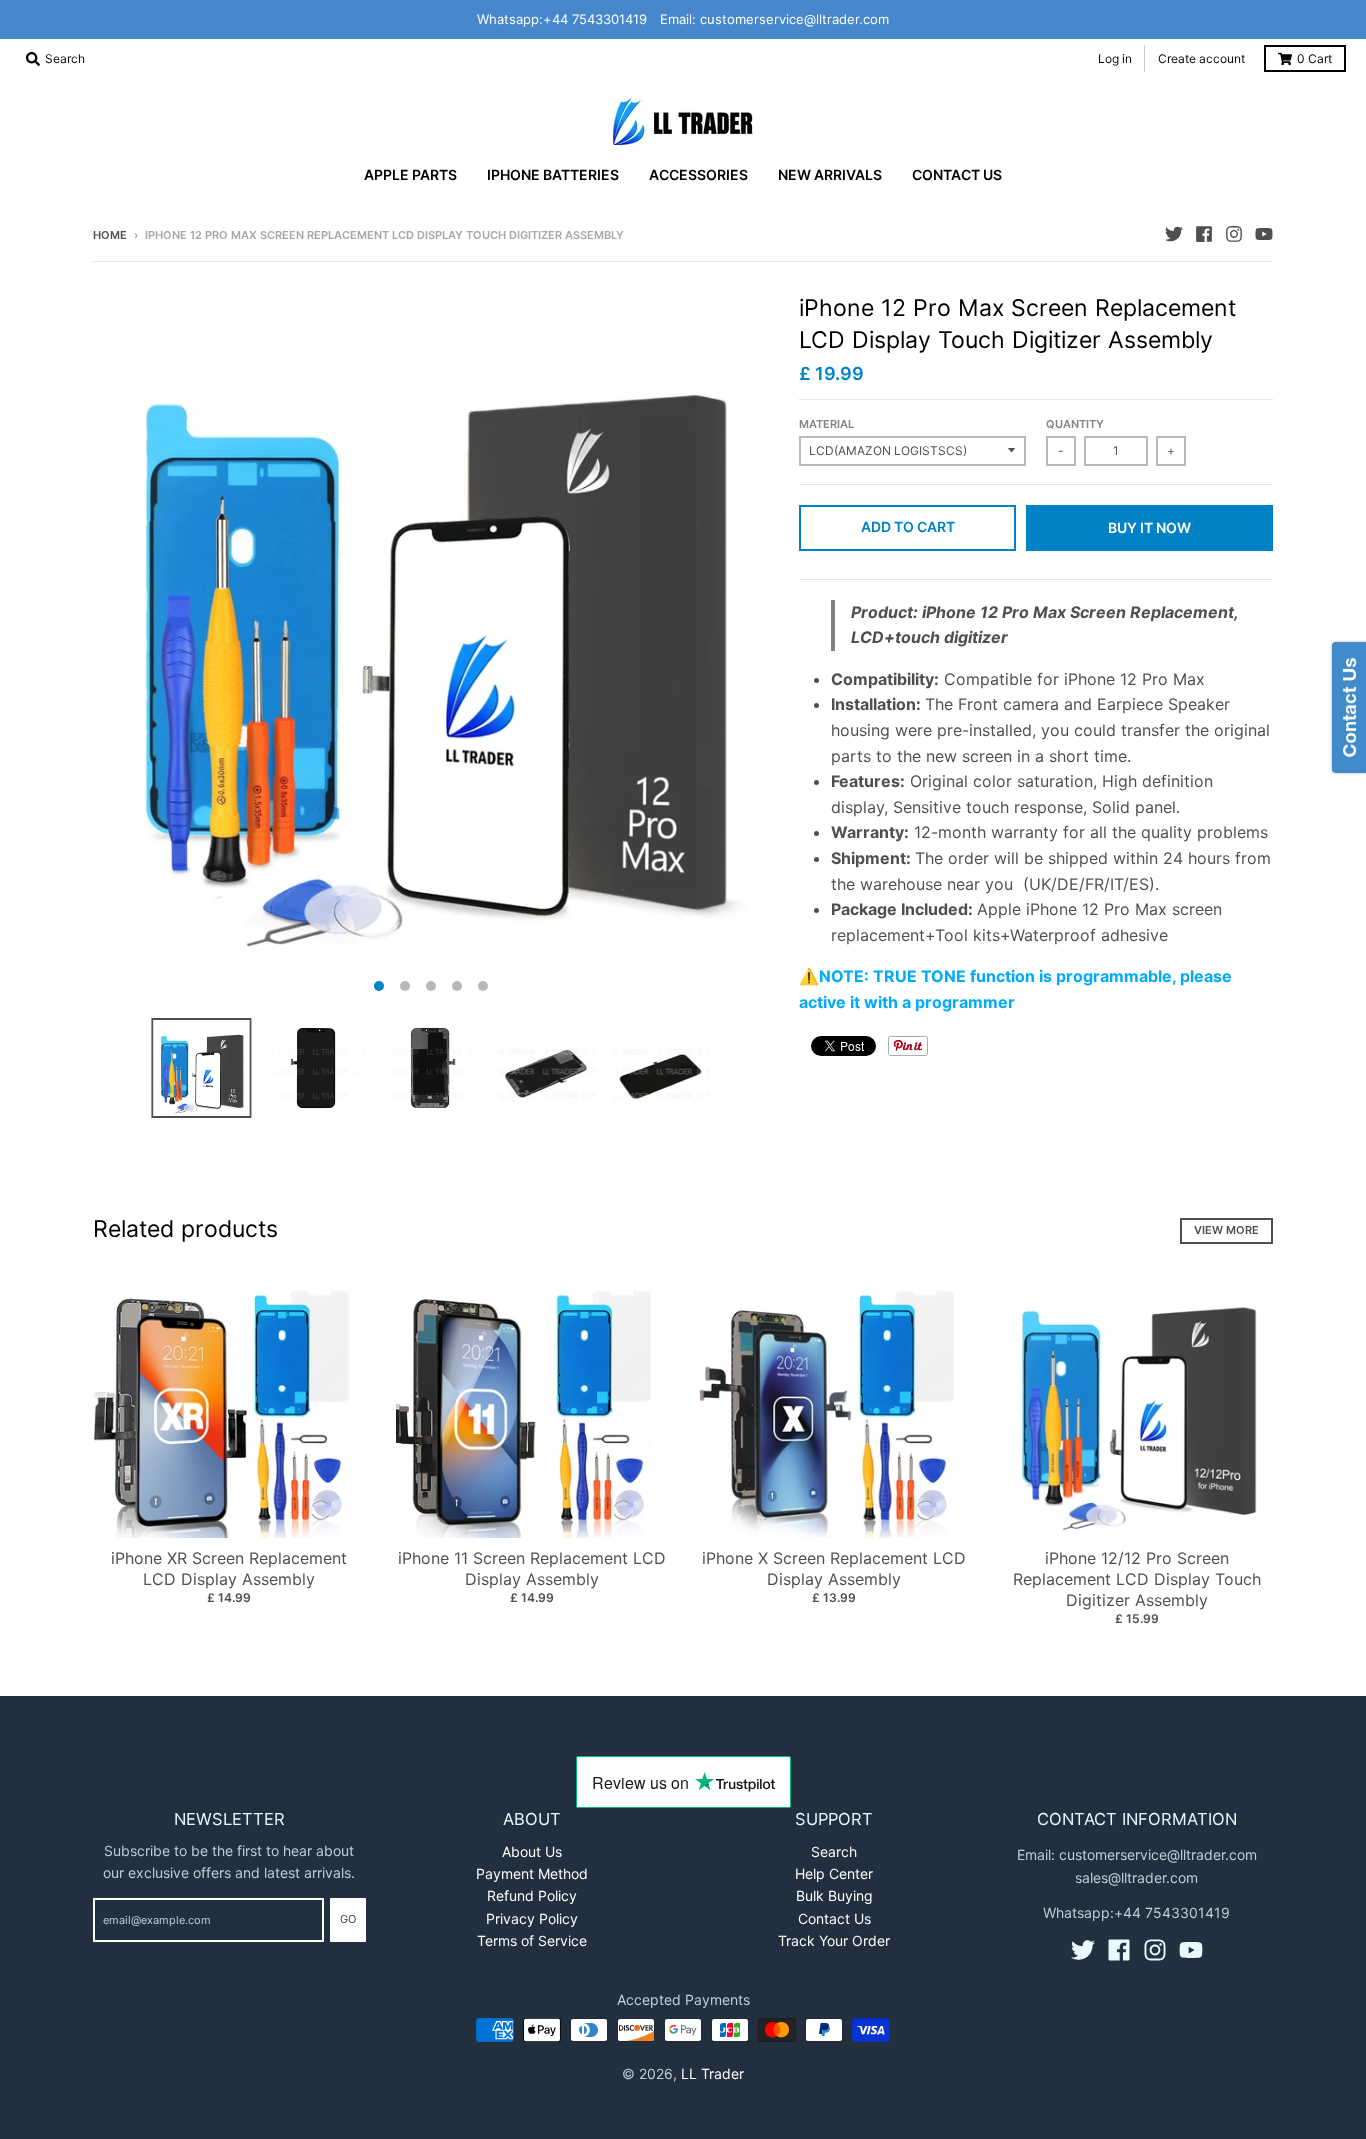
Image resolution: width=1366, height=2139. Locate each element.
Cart (1314, 58)
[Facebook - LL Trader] (1204, 234)
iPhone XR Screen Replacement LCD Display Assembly (229, 1568)
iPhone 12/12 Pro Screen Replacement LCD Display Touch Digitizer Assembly (1137, 1579)
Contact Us (834, 1918)
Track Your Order (834, 1940)
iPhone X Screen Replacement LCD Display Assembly (834, 1568)
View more (1226, 1230)
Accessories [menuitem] (698, 174)
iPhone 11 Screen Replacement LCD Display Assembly (532, 1568)
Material (826, 424)
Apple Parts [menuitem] (410, 174)
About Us (532, 1851)
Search (834, 1851)
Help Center (834, 1873)
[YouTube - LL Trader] (1264, 234)
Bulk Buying (834, 1895)
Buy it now (1149, 527)
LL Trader (712, 2073)
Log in (1115, 58)
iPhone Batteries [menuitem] (553, 174)
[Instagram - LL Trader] (1234, 234)
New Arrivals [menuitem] (830, 174)
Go (348, 1919)
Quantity (1075, 424)
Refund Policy (532, 1895)
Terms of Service (532, 1940)
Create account (1201, 58)
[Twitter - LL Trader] (1174, 234)
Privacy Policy (532, 1918)
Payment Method (532, 1873)
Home (110, 235)
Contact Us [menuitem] (957, 174)
